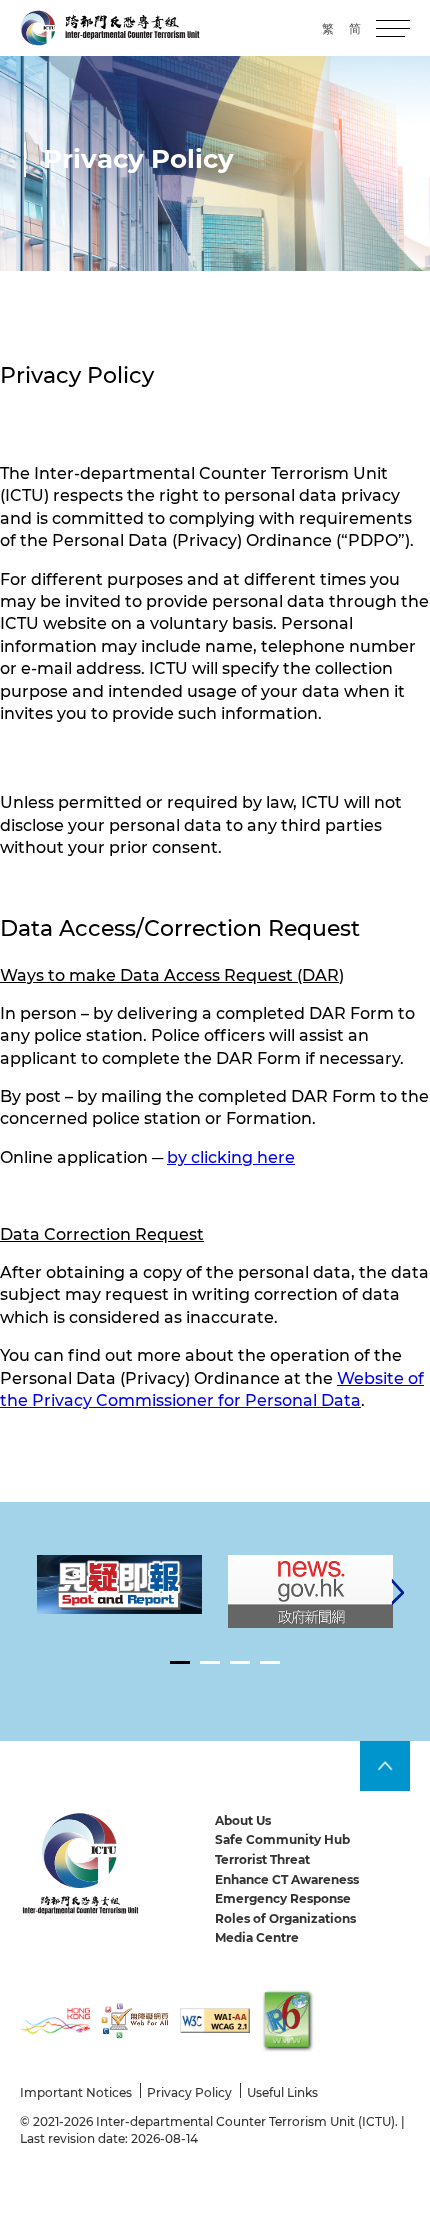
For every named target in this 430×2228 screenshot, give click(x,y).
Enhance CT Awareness (287, 1879)
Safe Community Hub (282, 1839)
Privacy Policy (189, 2092)
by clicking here (231, 1157)
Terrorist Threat (262, 1859)
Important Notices (76, 2092)
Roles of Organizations (285, 1918)
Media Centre (257, 1937)
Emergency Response (283, 1898)
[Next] (398, 1592)
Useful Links (282, 2092)
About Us (243, 1820)
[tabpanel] (119, 1584)
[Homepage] (110, 28)
